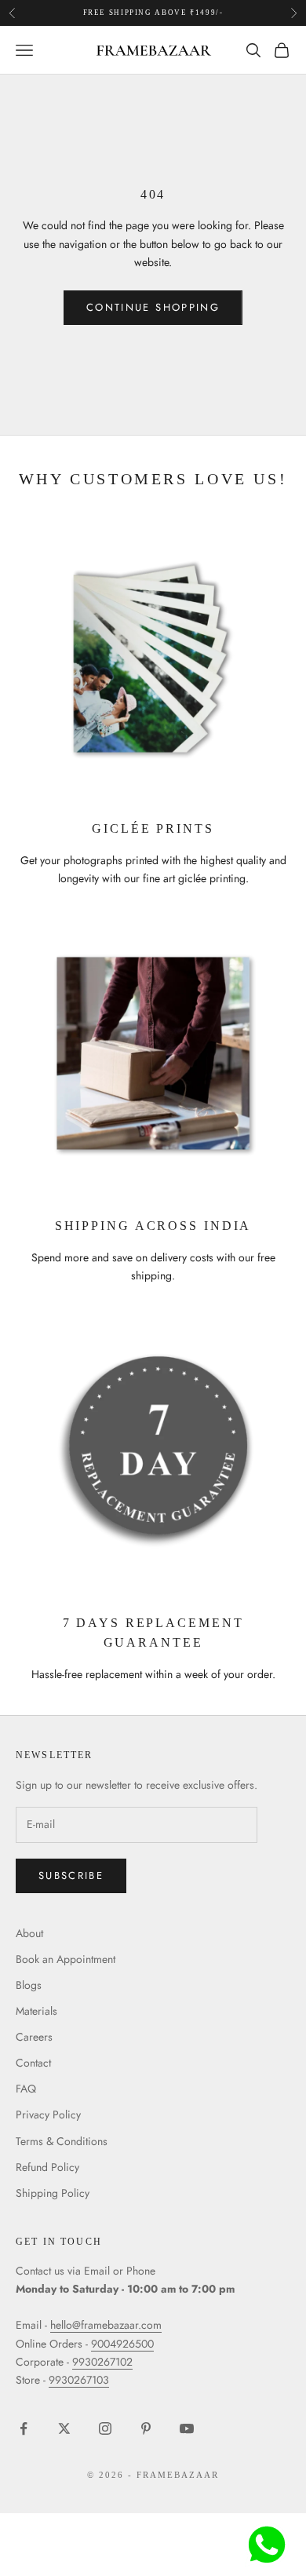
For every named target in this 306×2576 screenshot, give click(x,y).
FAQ (26, 2089)
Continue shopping (153, 307)
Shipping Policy (53, 2193)
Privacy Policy (48, 2114)
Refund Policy (47, 2167)
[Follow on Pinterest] (146, 2428)
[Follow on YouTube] (187, 2428)
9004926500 (122, 2344)
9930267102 (102, 2362)
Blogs (29, 1985)
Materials (36, 2011)
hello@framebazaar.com (106, 2325)
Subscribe (71, 1875)
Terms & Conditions (62, 2141)
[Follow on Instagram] (105, 2428)
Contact (33, 2063)
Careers (34, 2037)
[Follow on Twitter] (64, 2428)
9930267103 (79, 2380)
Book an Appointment (66, 1959)
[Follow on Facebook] (24, 2428)
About (29, 1933)
